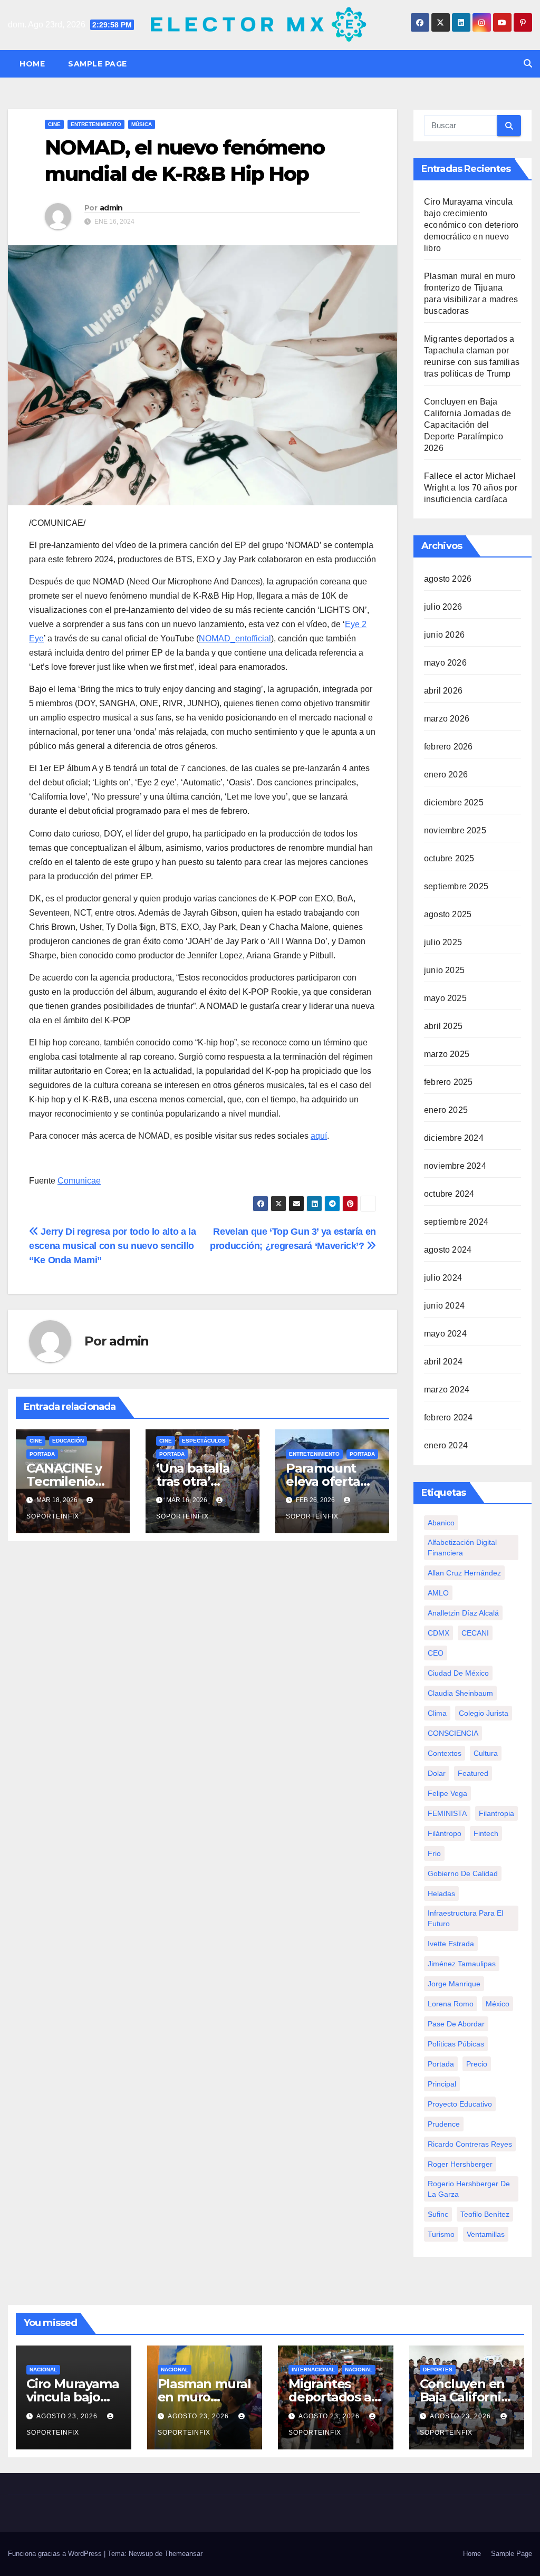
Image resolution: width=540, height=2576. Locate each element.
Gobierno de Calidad (463, 1873)
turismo (441, 2234)
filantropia (496, 1813)
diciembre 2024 (454, 1138)
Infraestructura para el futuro (465, 1918)
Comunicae (79, 1181)
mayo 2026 (445, 663)
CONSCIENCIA (453, 1733)
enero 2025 (446, 1110)
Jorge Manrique (454, 1984)
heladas (441, 1893)
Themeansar (184, 2554)
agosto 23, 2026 (68, 2416)
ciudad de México (458, 1673)
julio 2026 (443, 607)
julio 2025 (443, 942)
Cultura (486, 1753)
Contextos (445, 1753)
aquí (319, 1136)
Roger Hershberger (460, 2164)
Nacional (43, 2370)
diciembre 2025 (454, 802)
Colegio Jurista (484, 1713)
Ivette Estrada (451, 1944)
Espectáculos (204, 1441)
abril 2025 (443, 1026)
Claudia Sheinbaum (460, 1693)
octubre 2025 (449, 858)
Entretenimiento (96, 124)
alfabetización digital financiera (462, 1547)
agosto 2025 (448, 914)
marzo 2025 (447, 1054)
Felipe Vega (447, 1793)
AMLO (438, 1593)
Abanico (441, 1523)
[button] (528, 64)
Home (32, 64)
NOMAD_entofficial (235, 638)
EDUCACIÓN (68, 1441)
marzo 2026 (447, 719)
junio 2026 (444, 635)
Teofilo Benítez (485, 2214)
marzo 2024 (447, 1390)
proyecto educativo (460, 2104)
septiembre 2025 (456, 886)
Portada (42, 1454)
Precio (477, 2064)
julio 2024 (443, 1278)
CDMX (438, 1633)
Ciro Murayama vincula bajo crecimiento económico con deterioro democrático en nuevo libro (471, 225)
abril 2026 (443, 691)
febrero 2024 (448, 1417)
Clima (437, 1713)
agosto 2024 (448, 1250)
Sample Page (98, 64)
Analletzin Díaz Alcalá (463, 1613)
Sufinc (438, 2214)
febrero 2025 (448, 1082)
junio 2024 (444, 1306)
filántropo (445, 1833)
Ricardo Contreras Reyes (470, 2144)
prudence (444, 2124)
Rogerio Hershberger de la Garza (469, 2189)
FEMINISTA (447, 1813)
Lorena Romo (451, 2004)
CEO (436, 1653)
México (498, 2004)
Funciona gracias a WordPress (56, 2554)
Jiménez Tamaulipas (462, 1964)
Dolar (437, 1773)
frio (434, 1853)
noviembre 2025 (455, 830)
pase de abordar (456, 2024)
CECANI (475, 1633)
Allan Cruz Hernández (464, 1573)
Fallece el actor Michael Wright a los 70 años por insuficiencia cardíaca (471, 488)
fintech (486, 1833)
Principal (442, 2084)
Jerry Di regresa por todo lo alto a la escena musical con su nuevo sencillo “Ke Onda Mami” (112, 1246)
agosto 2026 (448, 579)
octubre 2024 (449, 1194)
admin (111, 208)
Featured (473, 1773)
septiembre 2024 (456, 1222)
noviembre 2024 (455, 1166)
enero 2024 (446, 1445)
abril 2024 (443, 1362)
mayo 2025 (445, 998)
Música (142, 124)
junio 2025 (444, 970)
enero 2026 (446, 775)
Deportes (438, 2370)
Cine (54, 124)
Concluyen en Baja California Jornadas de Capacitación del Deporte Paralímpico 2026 (467, 425)
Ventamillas (486, 2234)
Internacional (313, 2370)
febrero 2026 (448, 747)
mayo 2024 (445, 1334)
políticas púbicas (456, 2044)
